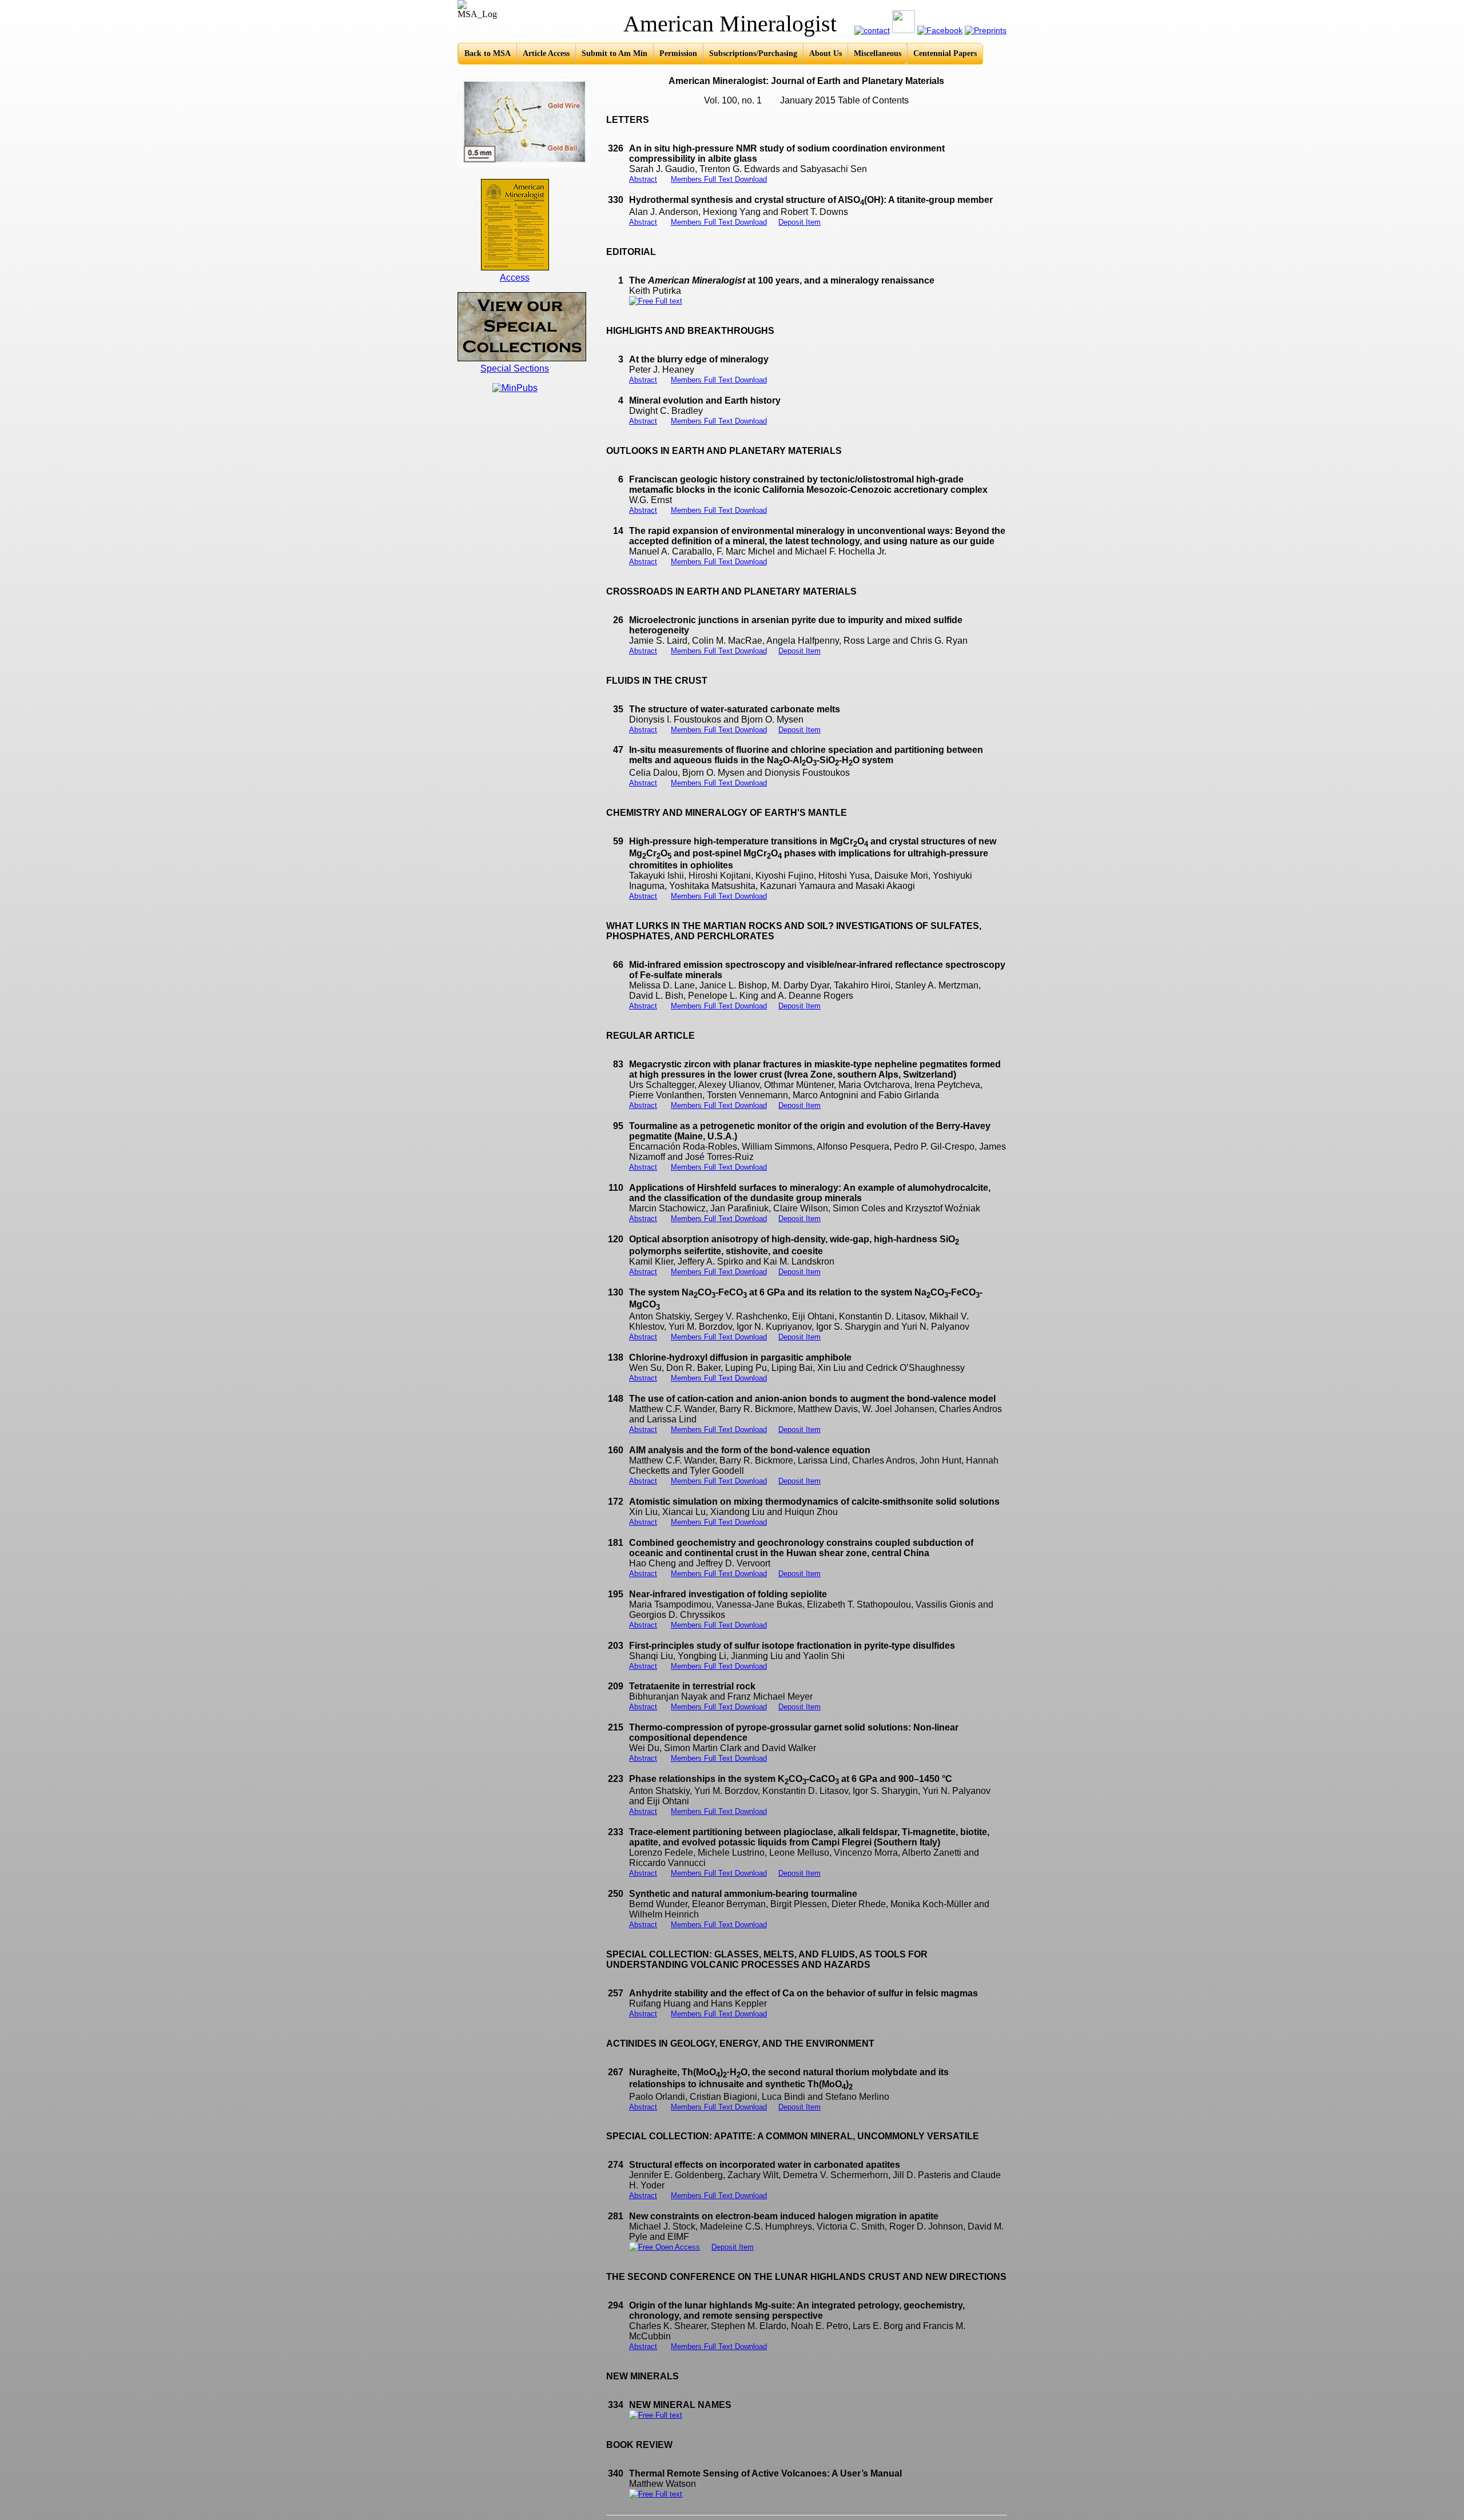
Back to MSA (488, 53)
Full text (668, 301)
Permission (678, 53)
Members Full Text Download (719, 179)
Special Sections (515, 368)
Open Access (677, 2247)
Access (515, 278)
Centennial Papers (945, 53)
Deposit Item (799, 222)
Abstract (643, 179)
